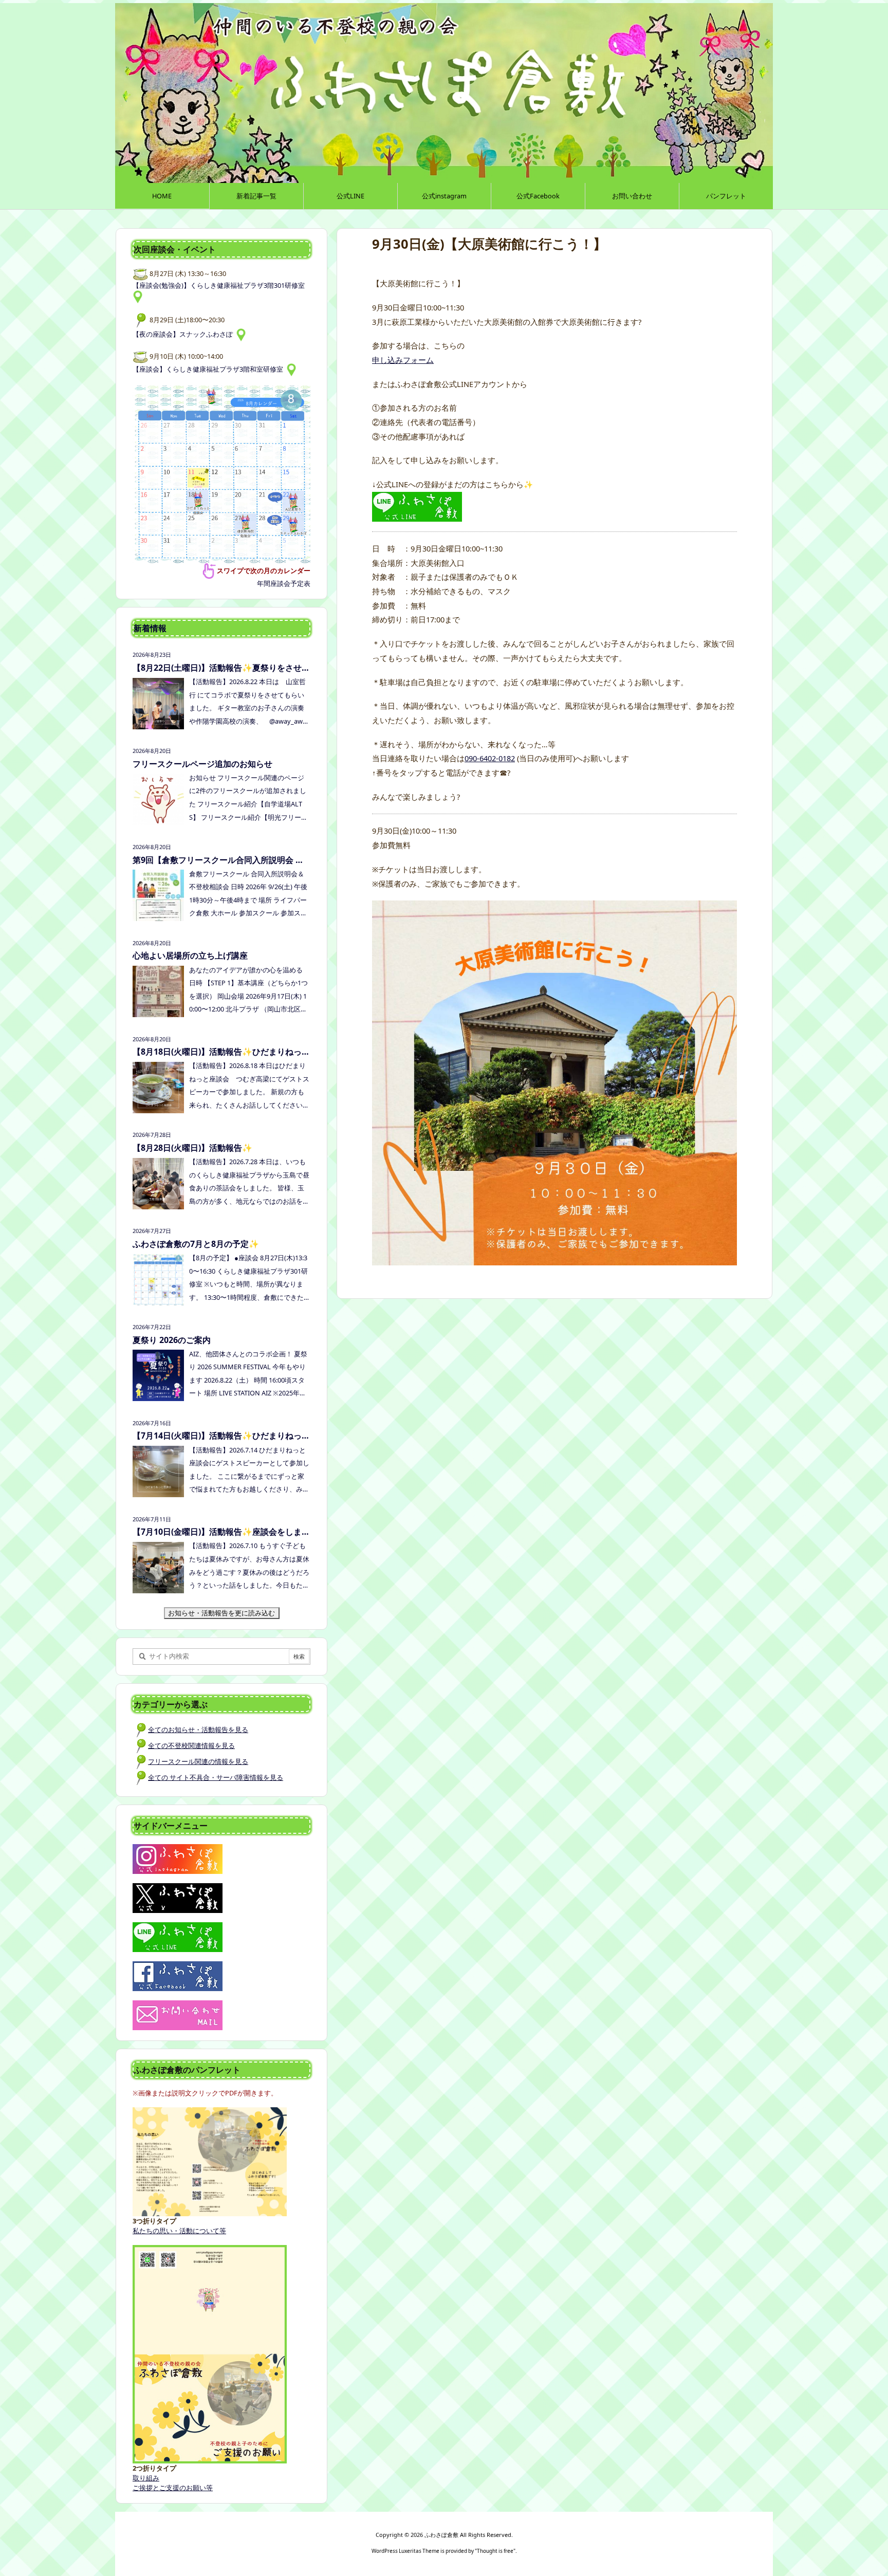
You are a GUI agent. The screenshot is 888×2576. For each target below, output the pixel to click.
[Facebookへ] (178, 1975)
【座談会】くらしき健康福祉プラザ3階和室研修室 (209, 369)
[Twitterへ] (178, 1897)
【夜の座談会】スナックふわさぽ (184, 334)
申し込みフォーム (403, 360)
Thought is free (495, 2551)
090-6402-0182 (490, 758)
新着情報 (150, 628)
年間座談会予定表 (284, 583)
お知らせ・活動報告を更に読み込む (224, 1613)
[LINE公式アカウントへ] (417, 506)
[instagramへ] (178, 1858)
